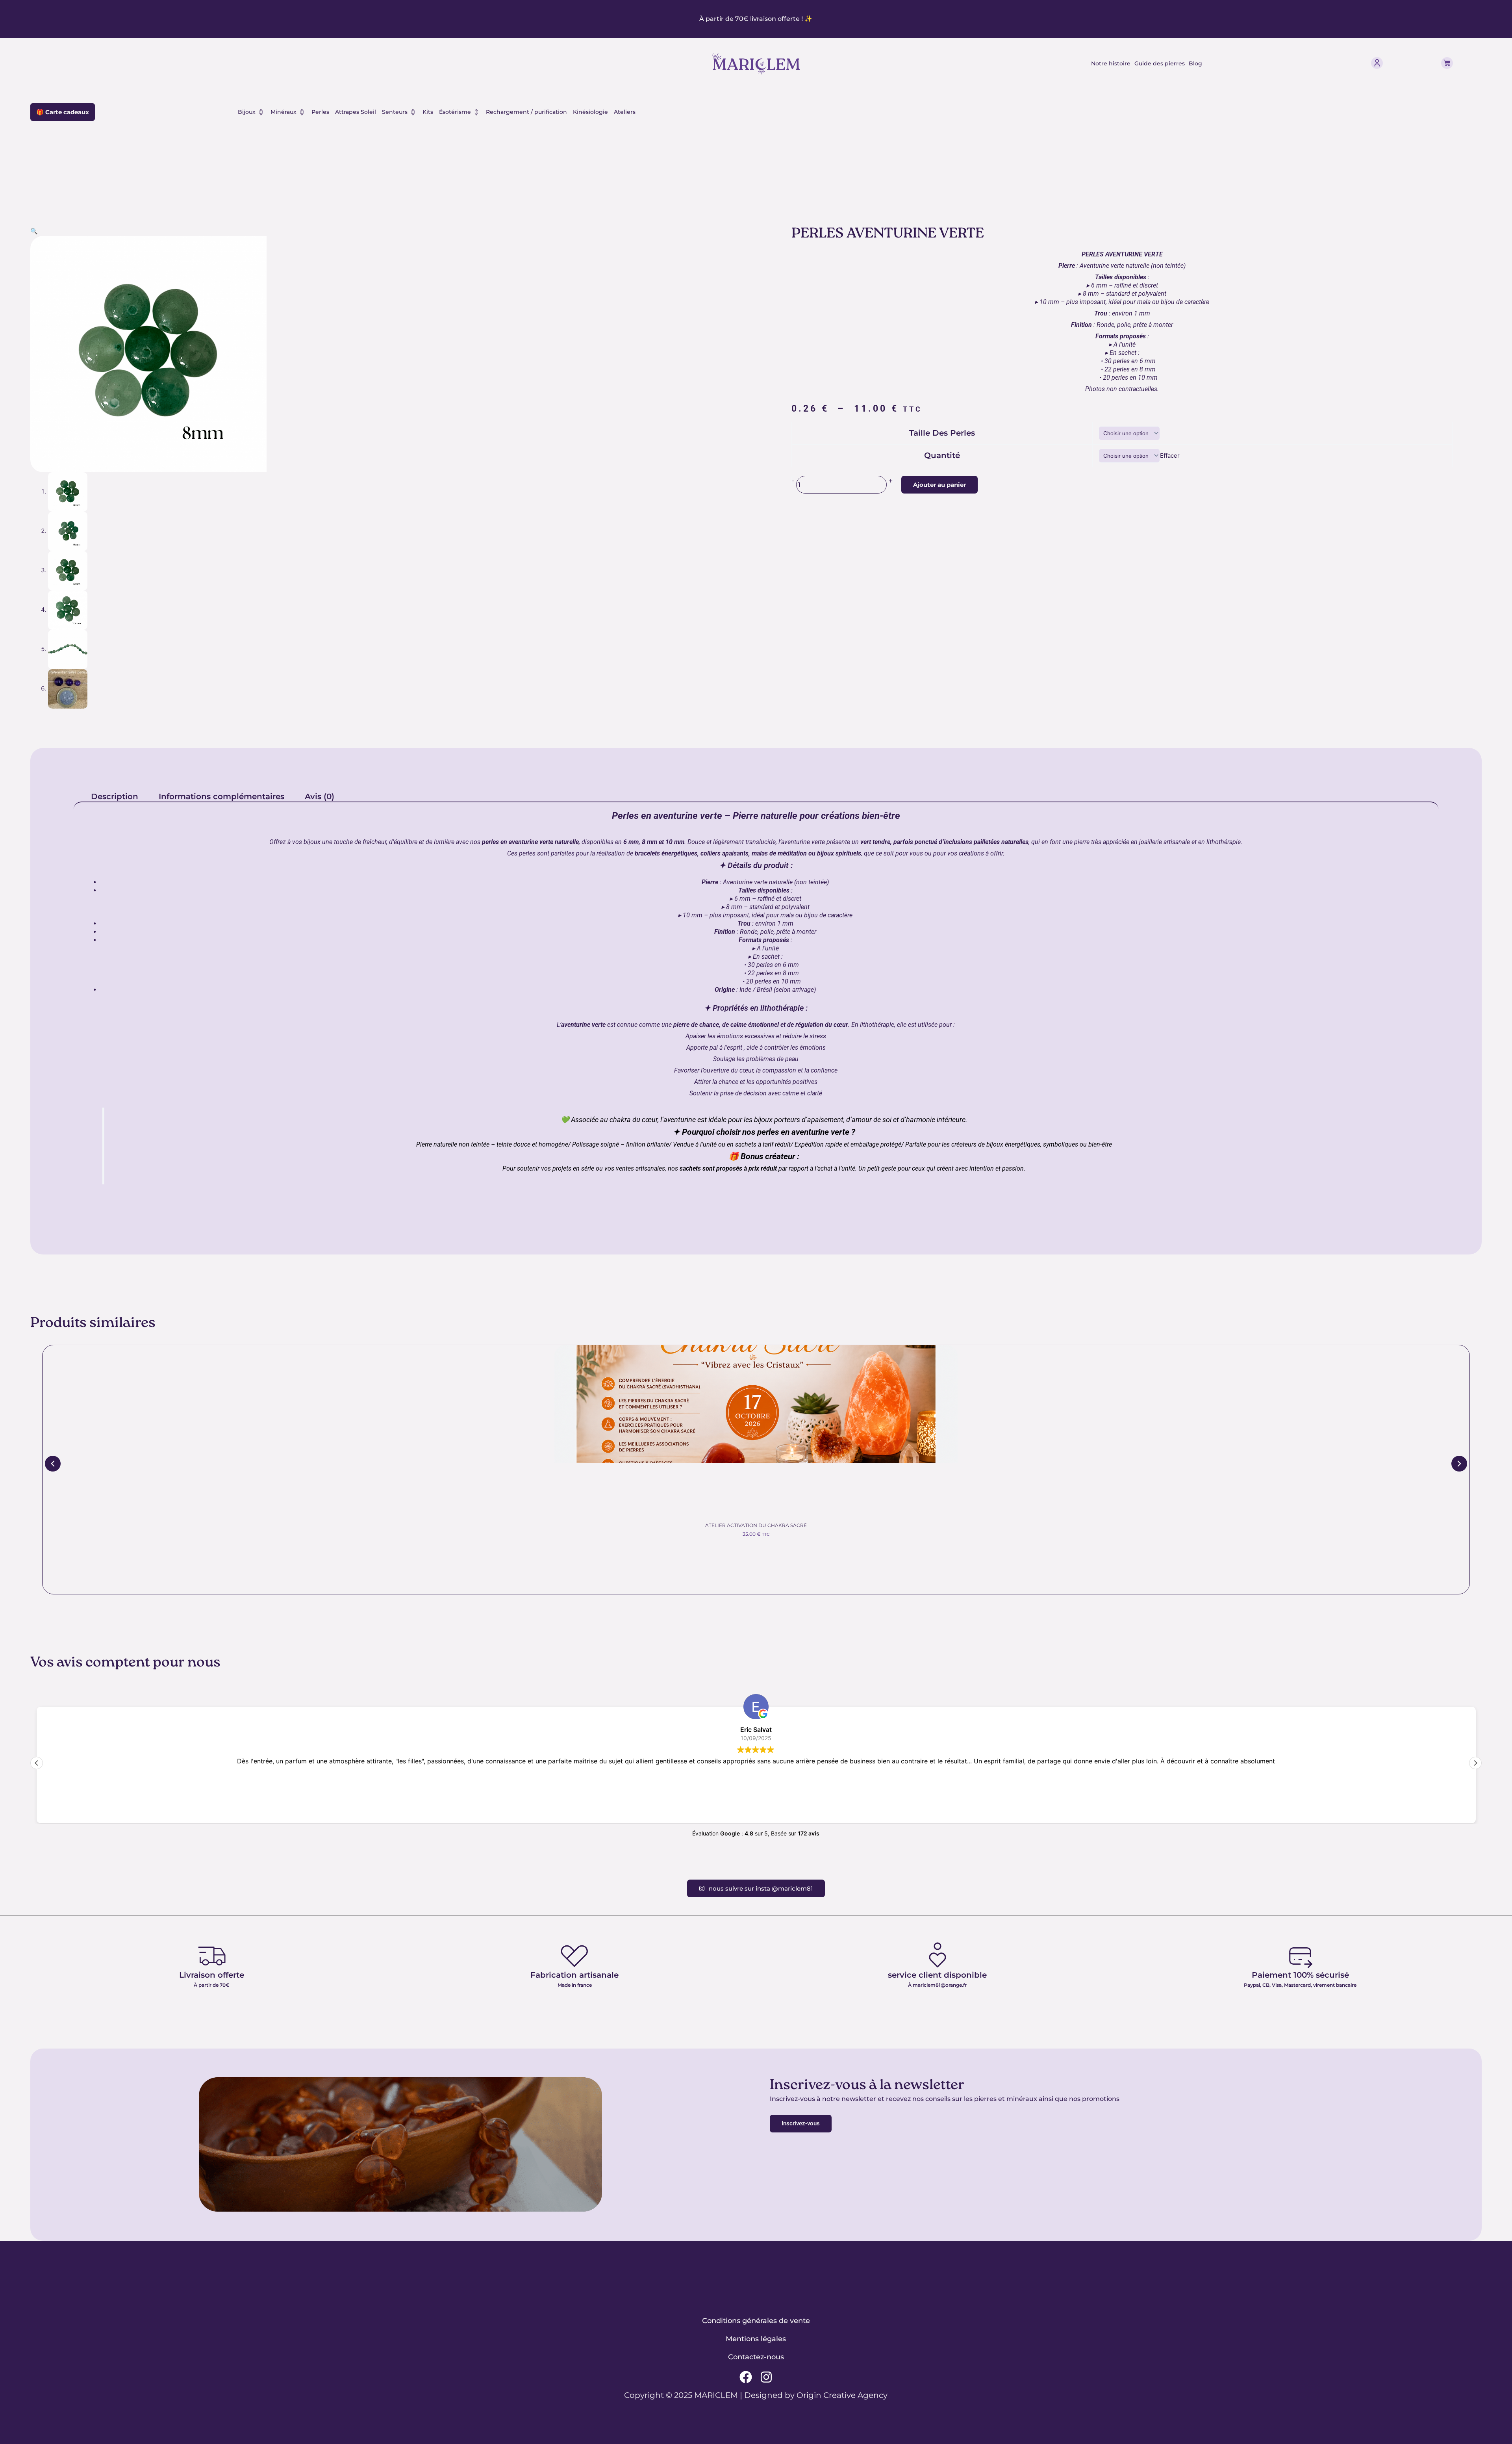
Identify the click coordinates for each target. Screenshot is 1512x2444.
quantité (942, 455)
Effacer (1170, 456)
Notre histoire (1111, 63)
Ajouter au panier (939, 485)
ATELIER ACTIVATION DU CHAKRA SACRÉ (756, 1525)
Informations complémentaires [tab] (221, 796)
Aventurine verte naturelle (758, 882)
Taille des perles (942, 433)
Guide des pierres (1160, 63)
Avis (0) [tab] (320, 796)
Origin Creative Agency (842, 2395)
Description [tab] (115, 796)
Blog (1195, 63)
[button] (34, 231)
